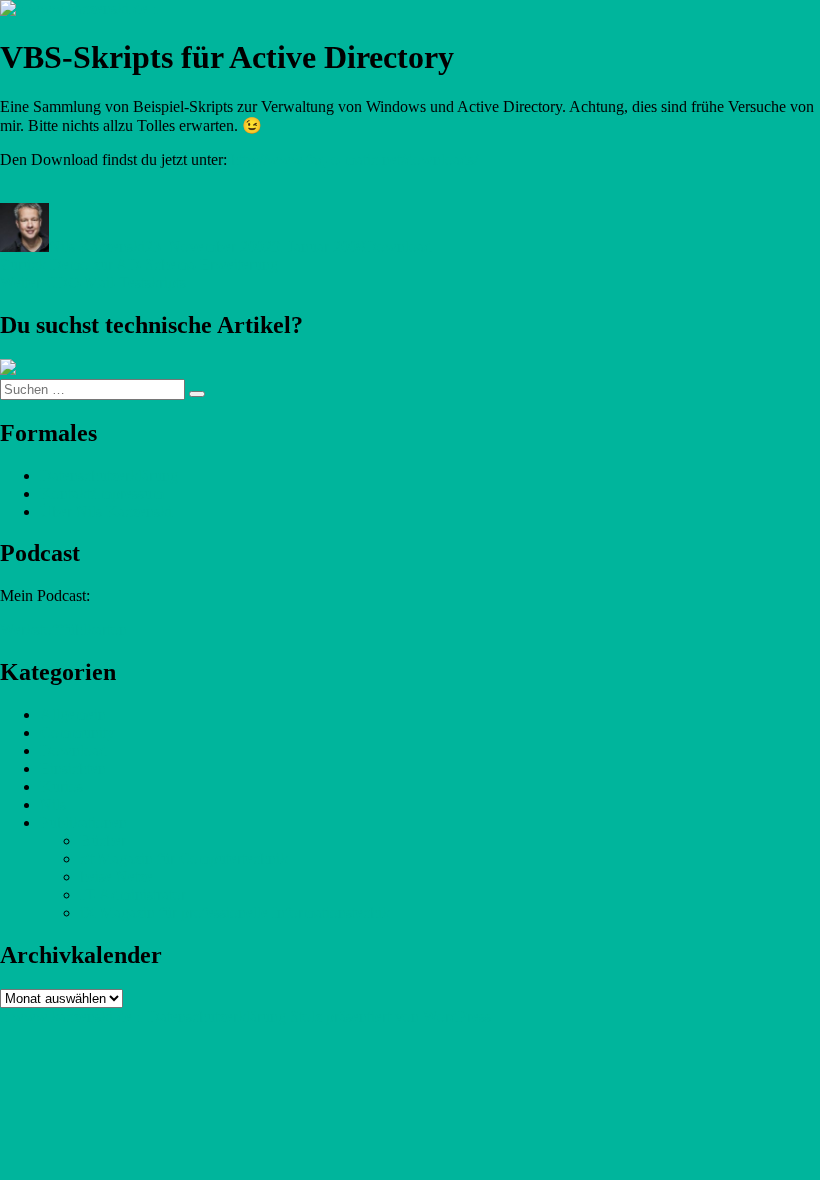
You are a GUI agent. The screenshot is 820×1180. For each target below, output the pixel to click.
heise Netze (116, 876)
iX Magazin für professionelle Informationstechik (235, 912)
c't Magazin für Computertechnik (184, 858)
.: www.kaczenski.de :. (72, 1016)
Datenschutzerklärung (109, 475)
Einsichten (73, 768)
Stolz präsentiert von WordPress (390, 1016)
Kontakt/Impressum (102, 493)
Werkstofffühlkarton (63, 629)
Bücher (103, 840)
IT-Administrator (133, 894)
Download (398, 246)
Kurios (61, 786)
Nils (53, 804)
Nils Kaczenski (97, 246)
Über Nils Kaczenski (106, 511)
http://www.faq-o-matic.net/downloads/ (354, 159)
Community (77, 732)
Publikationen (83, 822)
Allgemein (73, 714)
